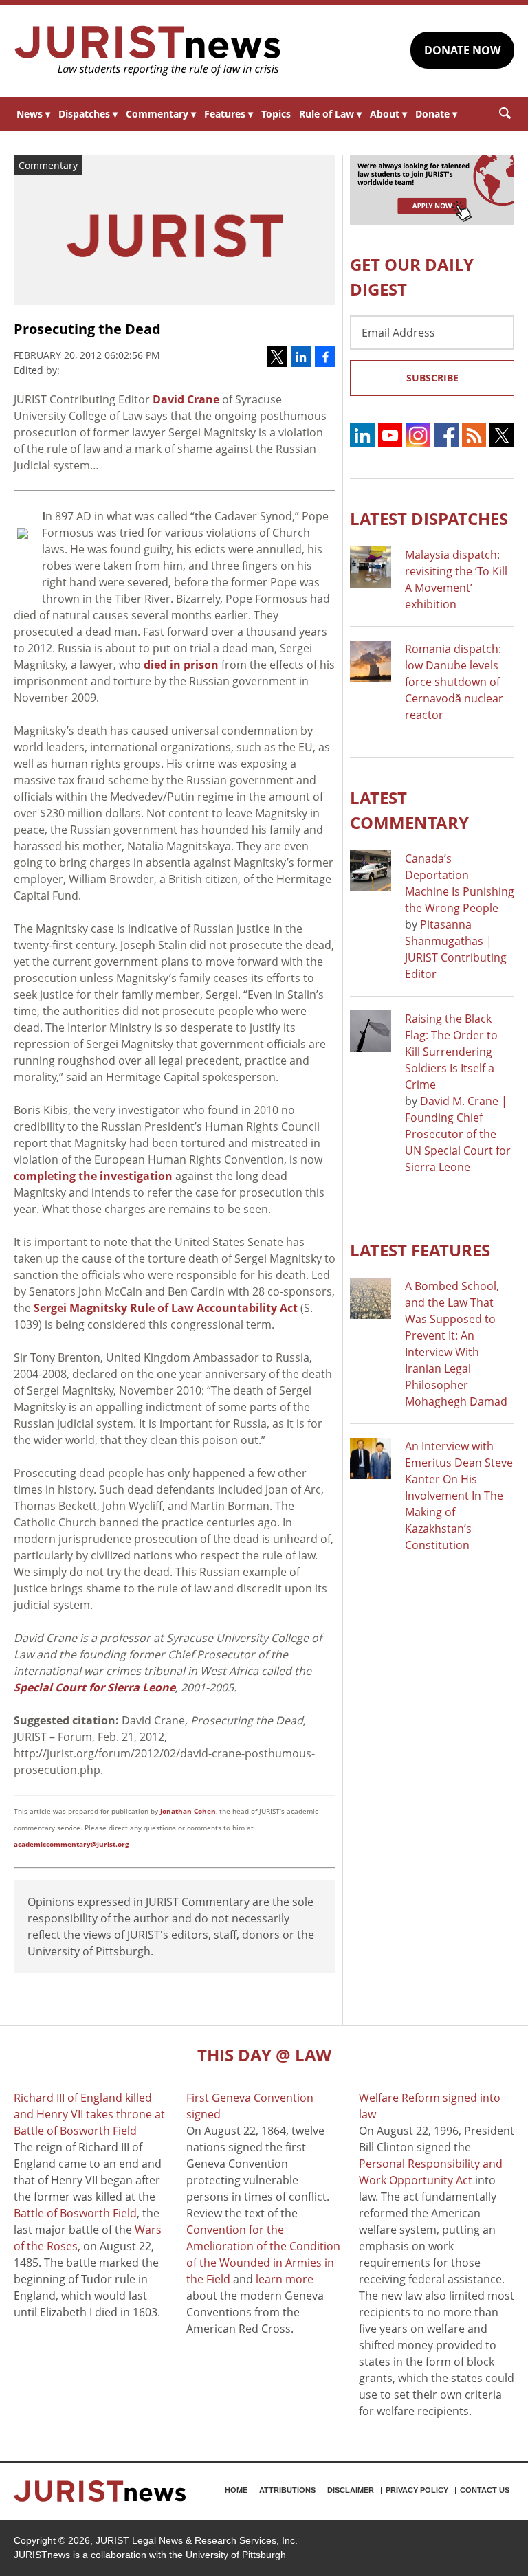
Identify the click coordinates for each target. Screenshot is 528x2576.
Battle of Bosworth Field (75, 2213)
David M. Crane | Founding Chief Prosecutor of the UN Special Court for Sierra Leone (458, 1134)
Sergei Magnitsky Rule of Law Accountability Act (166, 1308)
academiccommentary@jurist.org (71, 1844)
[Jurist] (148, 51)
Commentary (161, 114)
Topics (276, 114)
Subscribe (432, 378)
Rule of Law (330, 114)
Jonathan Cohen (188, 1811)
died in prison (181, 665)
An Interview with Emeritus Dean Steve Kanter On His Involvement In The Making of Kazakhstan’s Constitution (459, 1496)
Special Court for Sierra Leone (95, 1687)
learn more (285, 2279)
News (33, 114)
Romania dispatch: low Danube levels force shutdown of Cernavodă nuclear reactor (454, 682)
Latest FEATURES (420, 1250)
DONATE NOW (462, 50)
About (388, 114)
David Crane (186, 399)
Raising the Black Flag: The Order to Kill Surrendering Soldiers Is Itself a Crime (451, 1052)
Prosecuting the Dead (87, 329)
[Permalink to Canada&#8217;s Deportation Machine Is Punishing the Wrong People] (371, 871)
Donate (436, 114)
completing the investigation (93, 1176)
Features (229, 114)
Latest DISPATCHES (429, 519)
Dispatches (88, 114)
